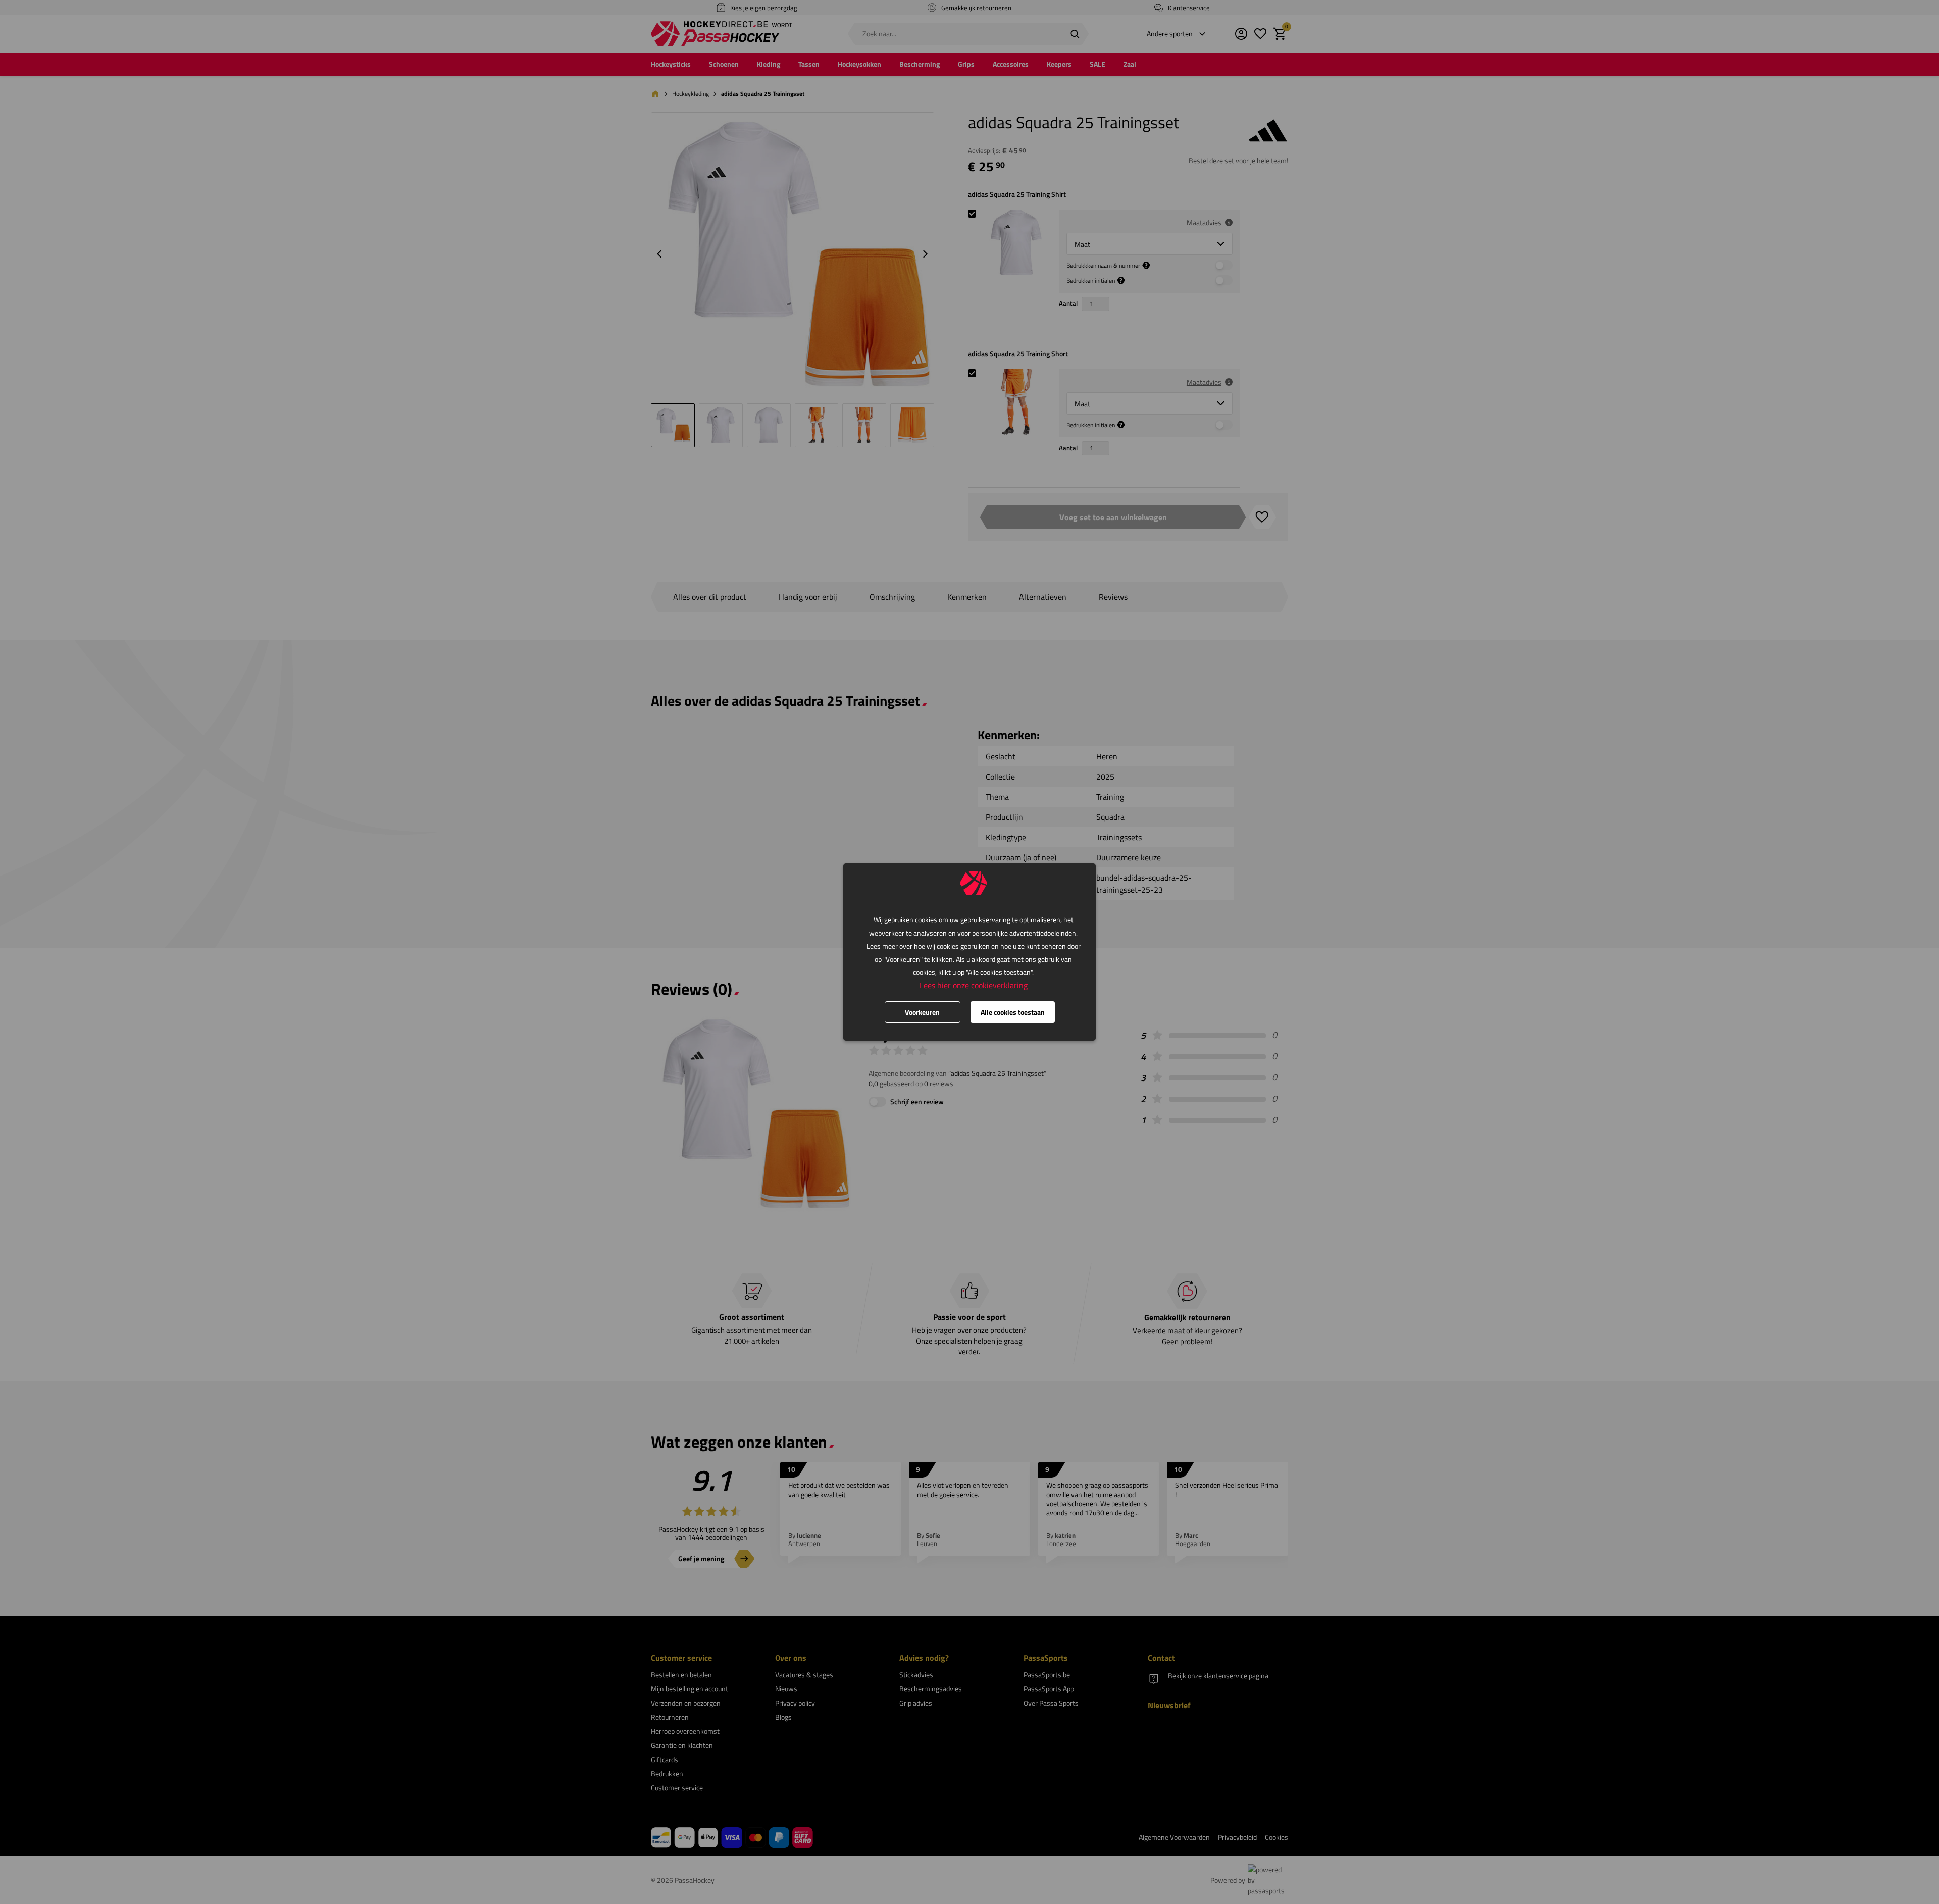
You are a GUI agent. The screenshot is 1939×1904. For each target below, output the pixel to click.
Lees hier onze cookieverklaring (974, 985)
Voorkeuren (922, 1012)
